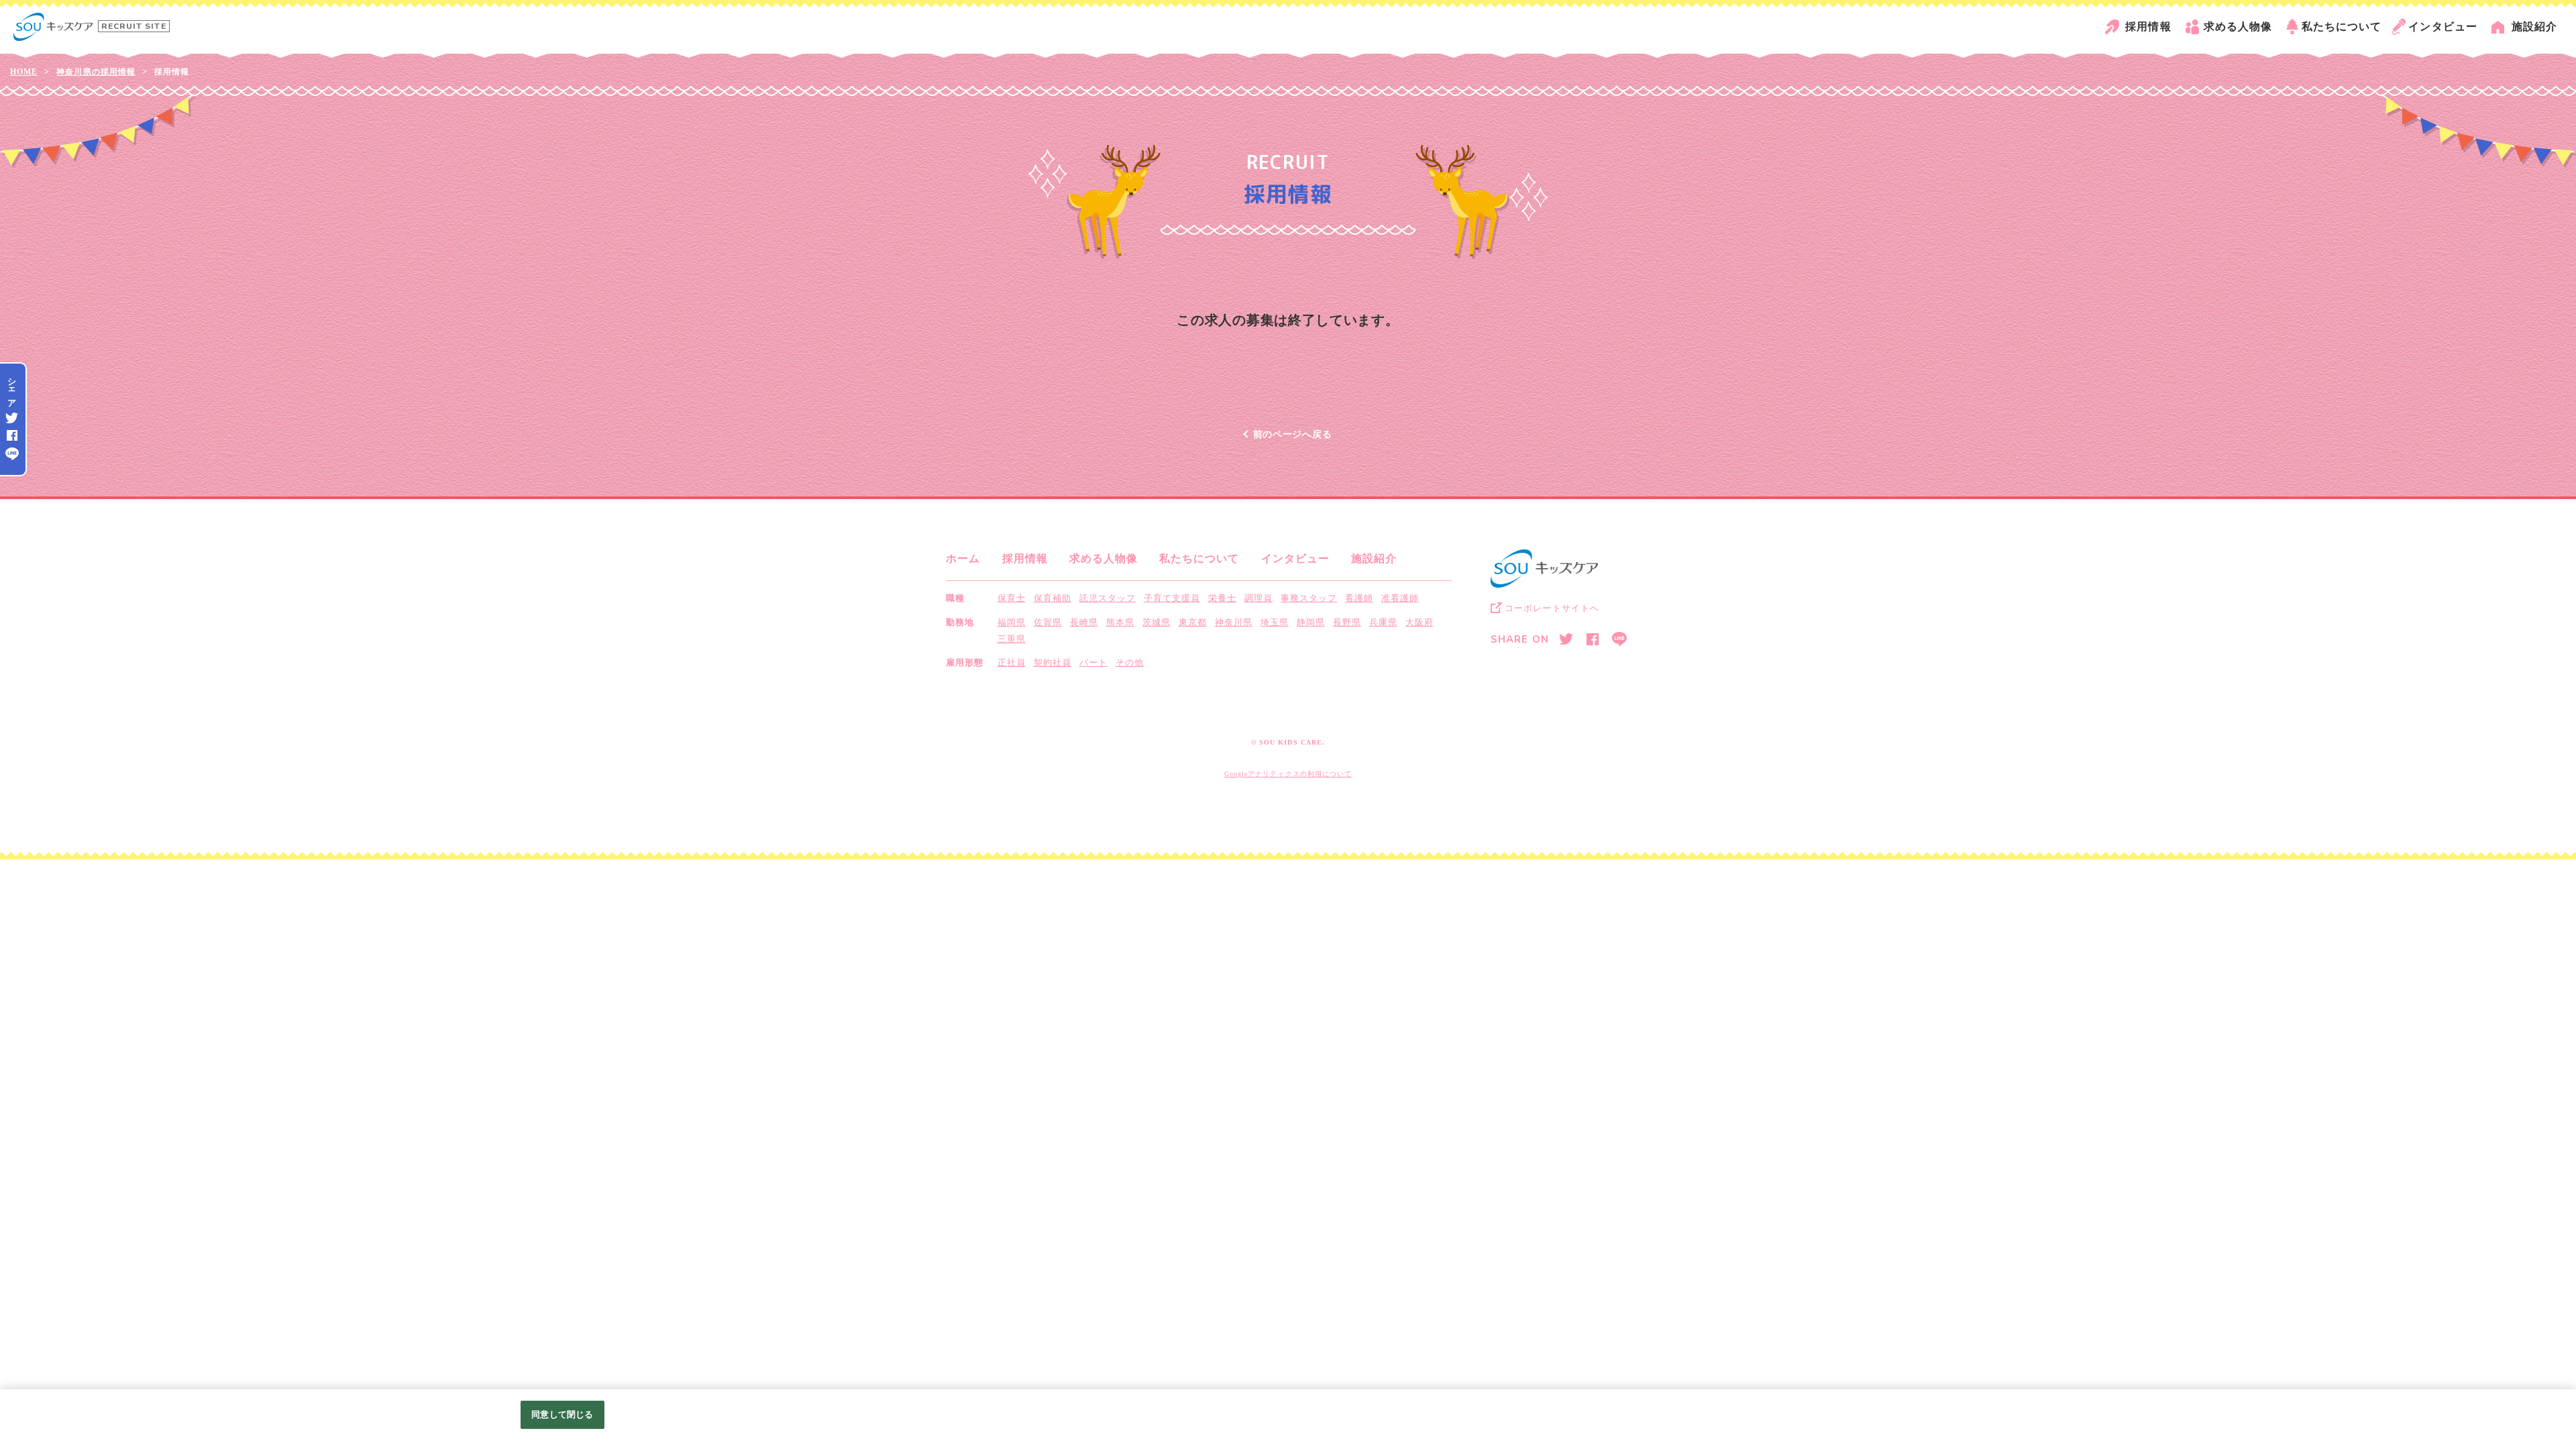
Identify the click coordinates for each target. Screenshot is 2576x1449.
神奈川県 (1234, 622)
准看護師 (1400, 598)
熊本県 (1120, 622)
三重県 (1012, 639)
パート (1093, 662)
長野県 (1347, 622)
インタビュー (2443, 26)
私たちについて (2342, 26)
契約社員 (1053, 662)
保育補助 (1053, 598)
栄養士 (1222, 598)
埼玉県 (1275, 622)
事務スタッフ (1309, 598)
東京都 (1193, 622)
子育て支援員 (1172, 598)
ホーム (963, 558)
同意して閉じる (562, 1414)
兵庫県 (1383, 622)
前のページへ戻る (1293, 434)
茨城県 (1157, 622)
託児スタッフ (1108, 598)
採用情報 (2148, 26)
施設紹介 (2534, 26)
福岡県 (1012, 622)
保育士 (1012, 598)
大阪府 (1419, 622)
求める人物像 (2238, 26)
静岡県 (1311, 622)
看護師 (1359, 598)
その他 (1130, 662)
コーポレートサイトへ (1552, 608)
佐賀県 (1048, 622)
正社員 (1012, 662)
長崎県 (1084, 622)
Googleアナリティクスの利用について (1288, 774)
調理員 (1258, 598)
